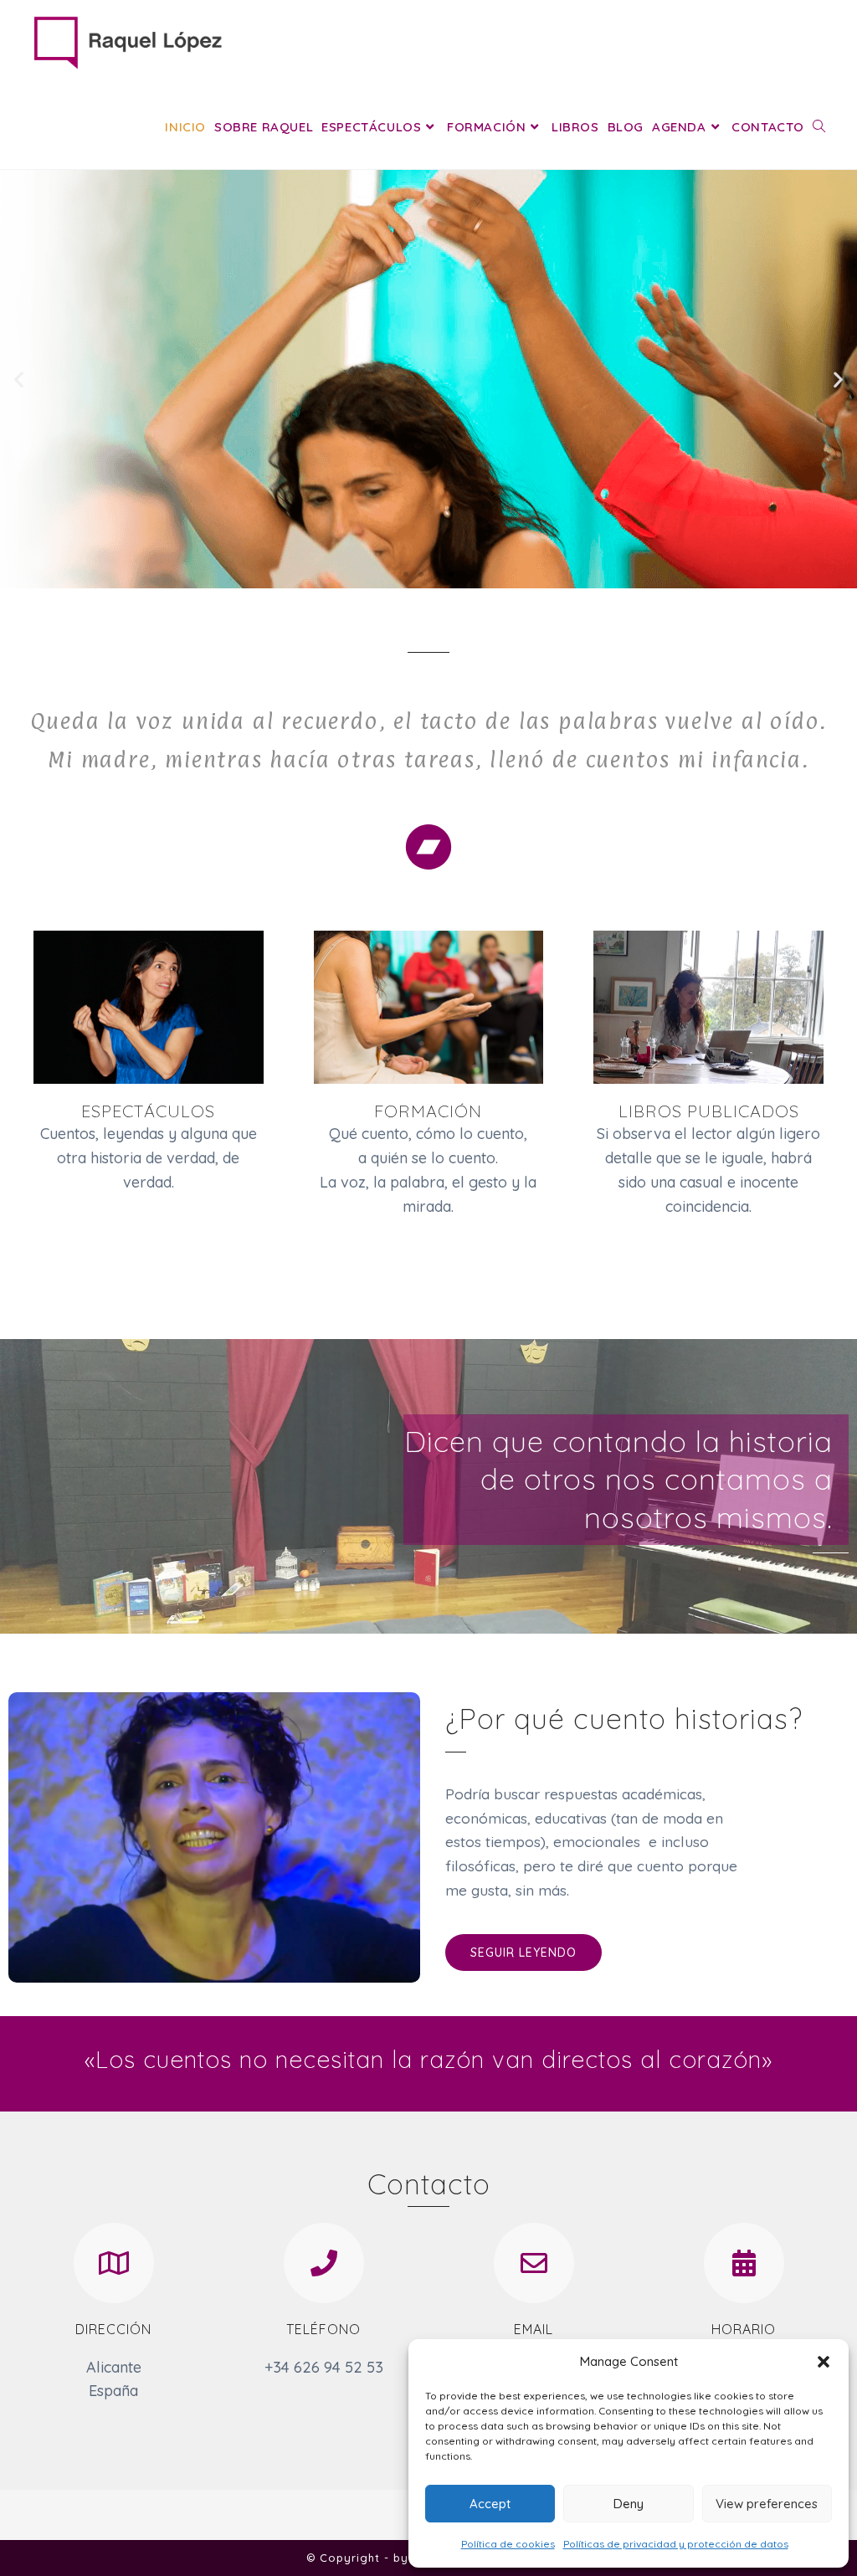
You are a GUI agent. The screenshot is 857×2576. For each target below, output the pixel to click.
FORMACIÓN (428, 1111)
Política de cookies (508, 2544)
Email (534, 2329)
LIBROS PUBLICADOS (709, 1111)
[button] (824, 2362)
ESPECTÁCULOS (148, 1111)
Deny (629, 2504)
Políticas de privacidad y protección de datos (676, 2544)
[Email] (534, 2263)
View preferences (767, 2504)
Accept (490, 2504)
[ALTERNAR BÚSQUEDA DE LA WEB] (819, 127)
